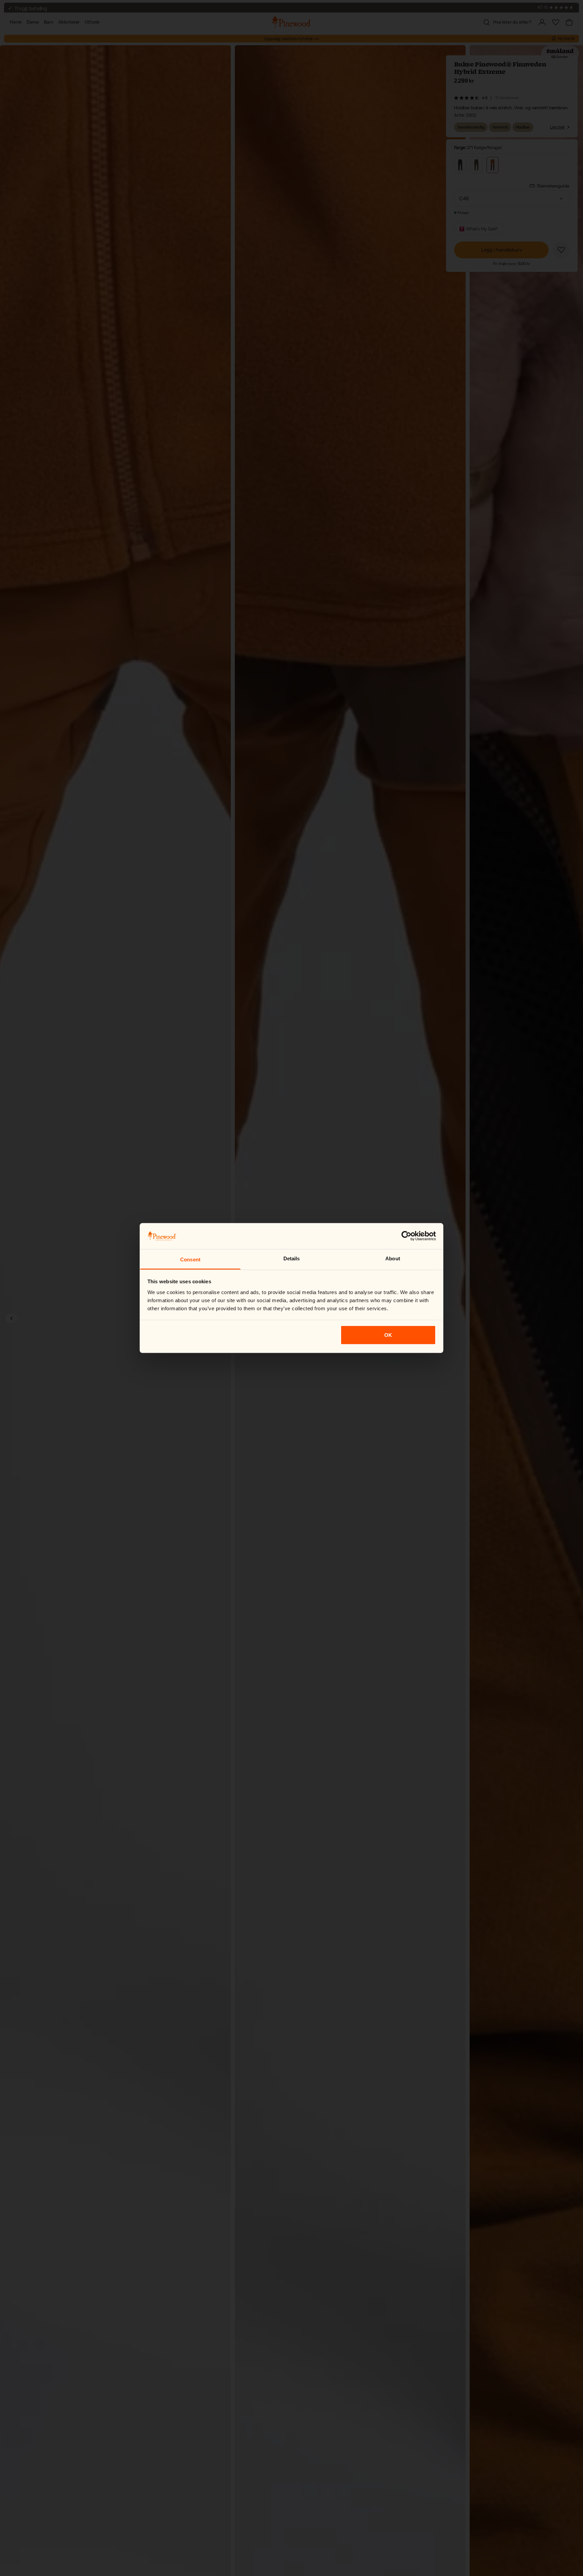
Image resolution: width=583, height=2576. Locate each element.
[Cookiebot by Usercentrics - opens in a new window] (406, 1236)
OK (388, 1335)
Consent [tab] (190, 1259)
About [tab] (393, 1258)
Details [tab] (292, 1258)
